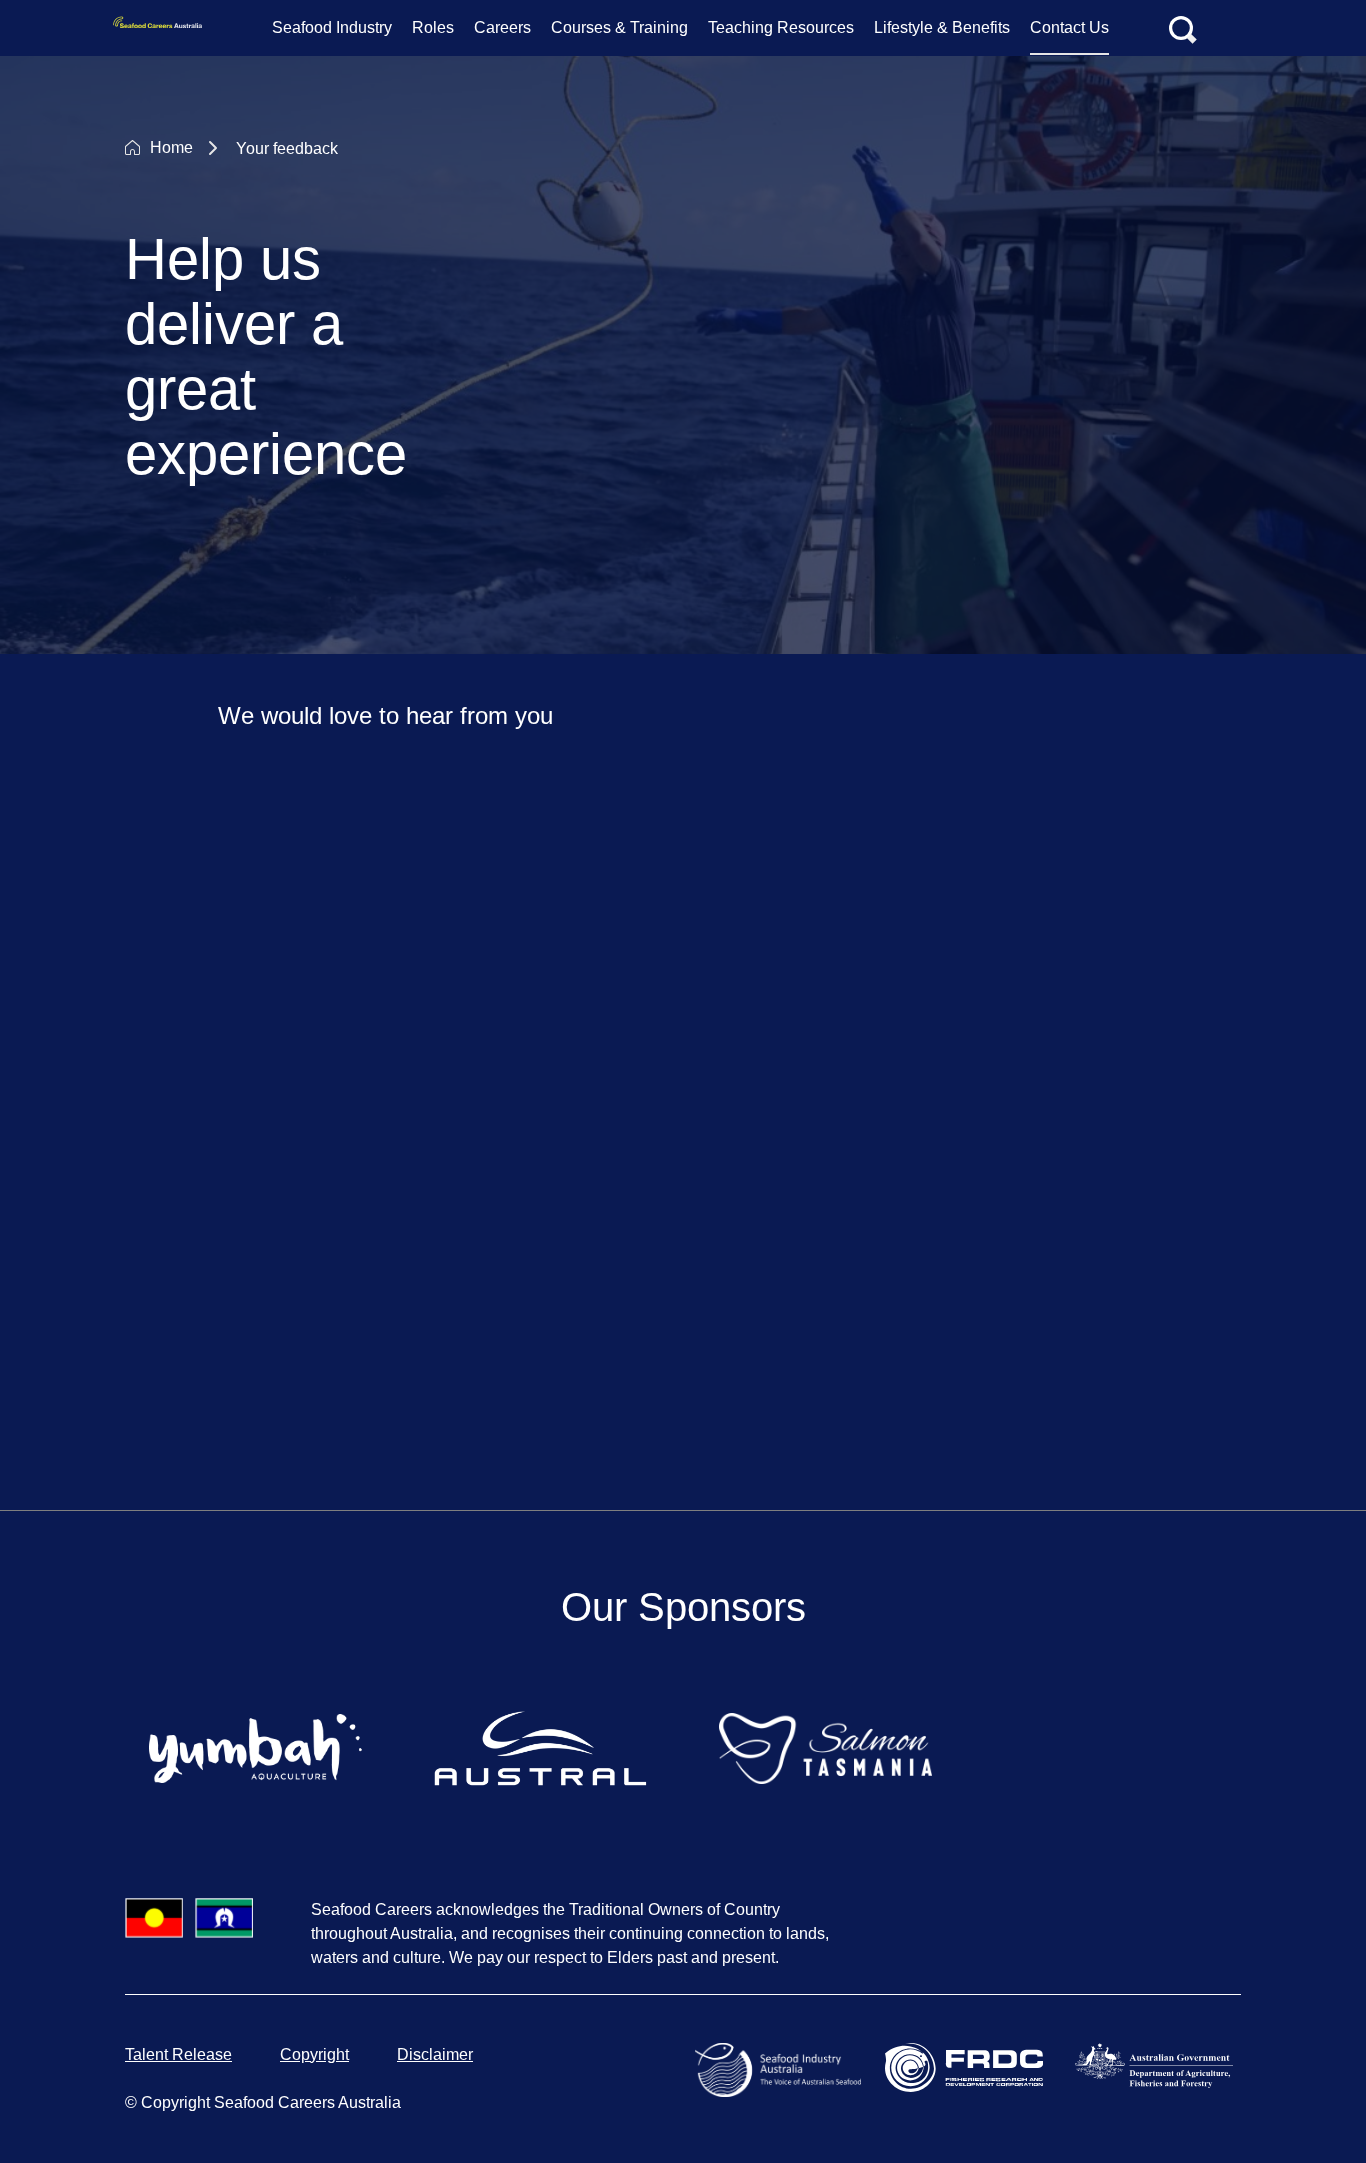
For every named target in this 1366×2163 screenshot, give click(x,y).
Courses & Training (619, 27)
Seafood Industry (332, 27)
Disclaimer (435, 2054)
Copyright (314, 2054)
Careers (502, 27)
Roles (433, 27)
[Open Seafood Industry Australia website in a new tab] (782, 2068)
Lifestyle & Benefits (942, 27)
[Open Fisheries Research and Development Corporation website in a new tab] (968, 2066)
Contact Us (1069, 27)
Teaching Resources (781, 27)
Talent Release (178, 2054)
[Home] (160, 28)
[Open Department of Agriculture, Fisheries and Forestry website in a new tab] (1158, 2064)
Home (171, 147)
